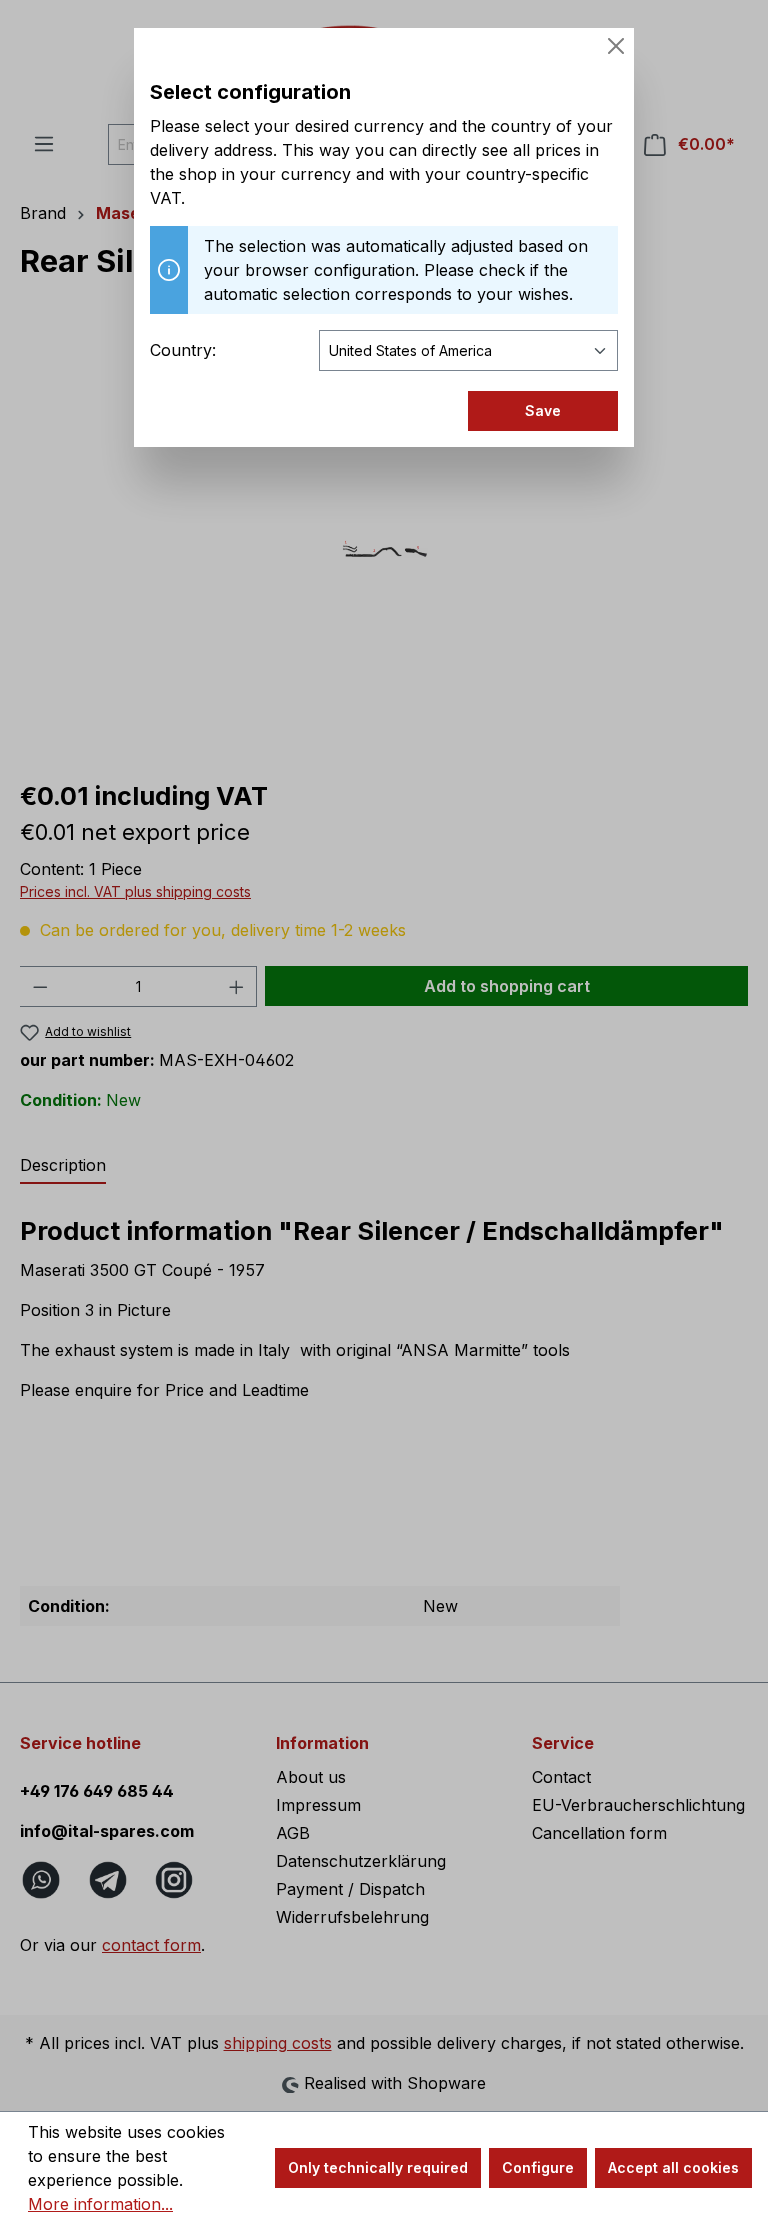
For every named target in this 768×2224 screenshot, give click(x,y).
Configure (538, 2167)
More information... (100, 2204)
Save (543, 410)
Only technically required (378, 2167)
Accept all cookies (673, 2167)
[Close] (616, 46)
